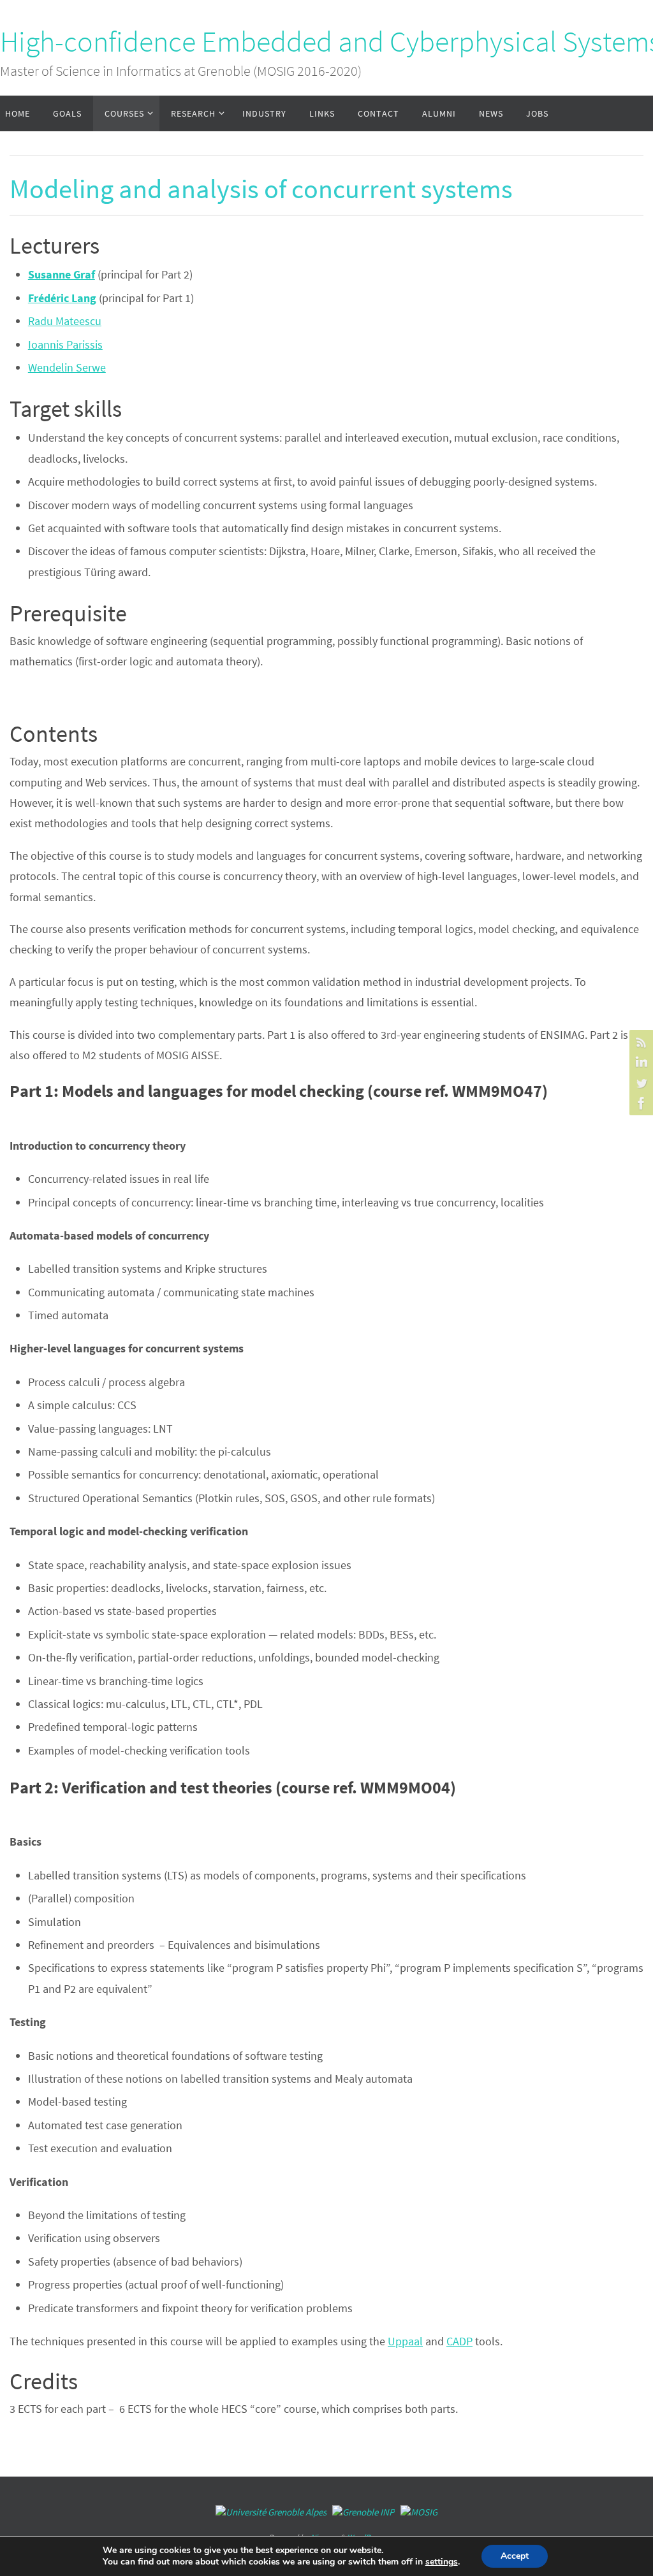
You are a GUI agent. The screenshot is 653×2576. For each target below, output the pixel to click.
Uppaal (405, 2341)
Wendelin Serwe (67, 367)
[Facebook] (640, 1103)
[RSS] (640, 1042)
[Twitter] (640, 1083)
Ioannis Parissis (65, 344)
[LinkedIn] (640, 1062)
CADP (459, 2341)
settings (442, 2562)
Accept (515, 2556)
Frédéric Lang (62, 298)
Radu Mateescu (65, 321)
